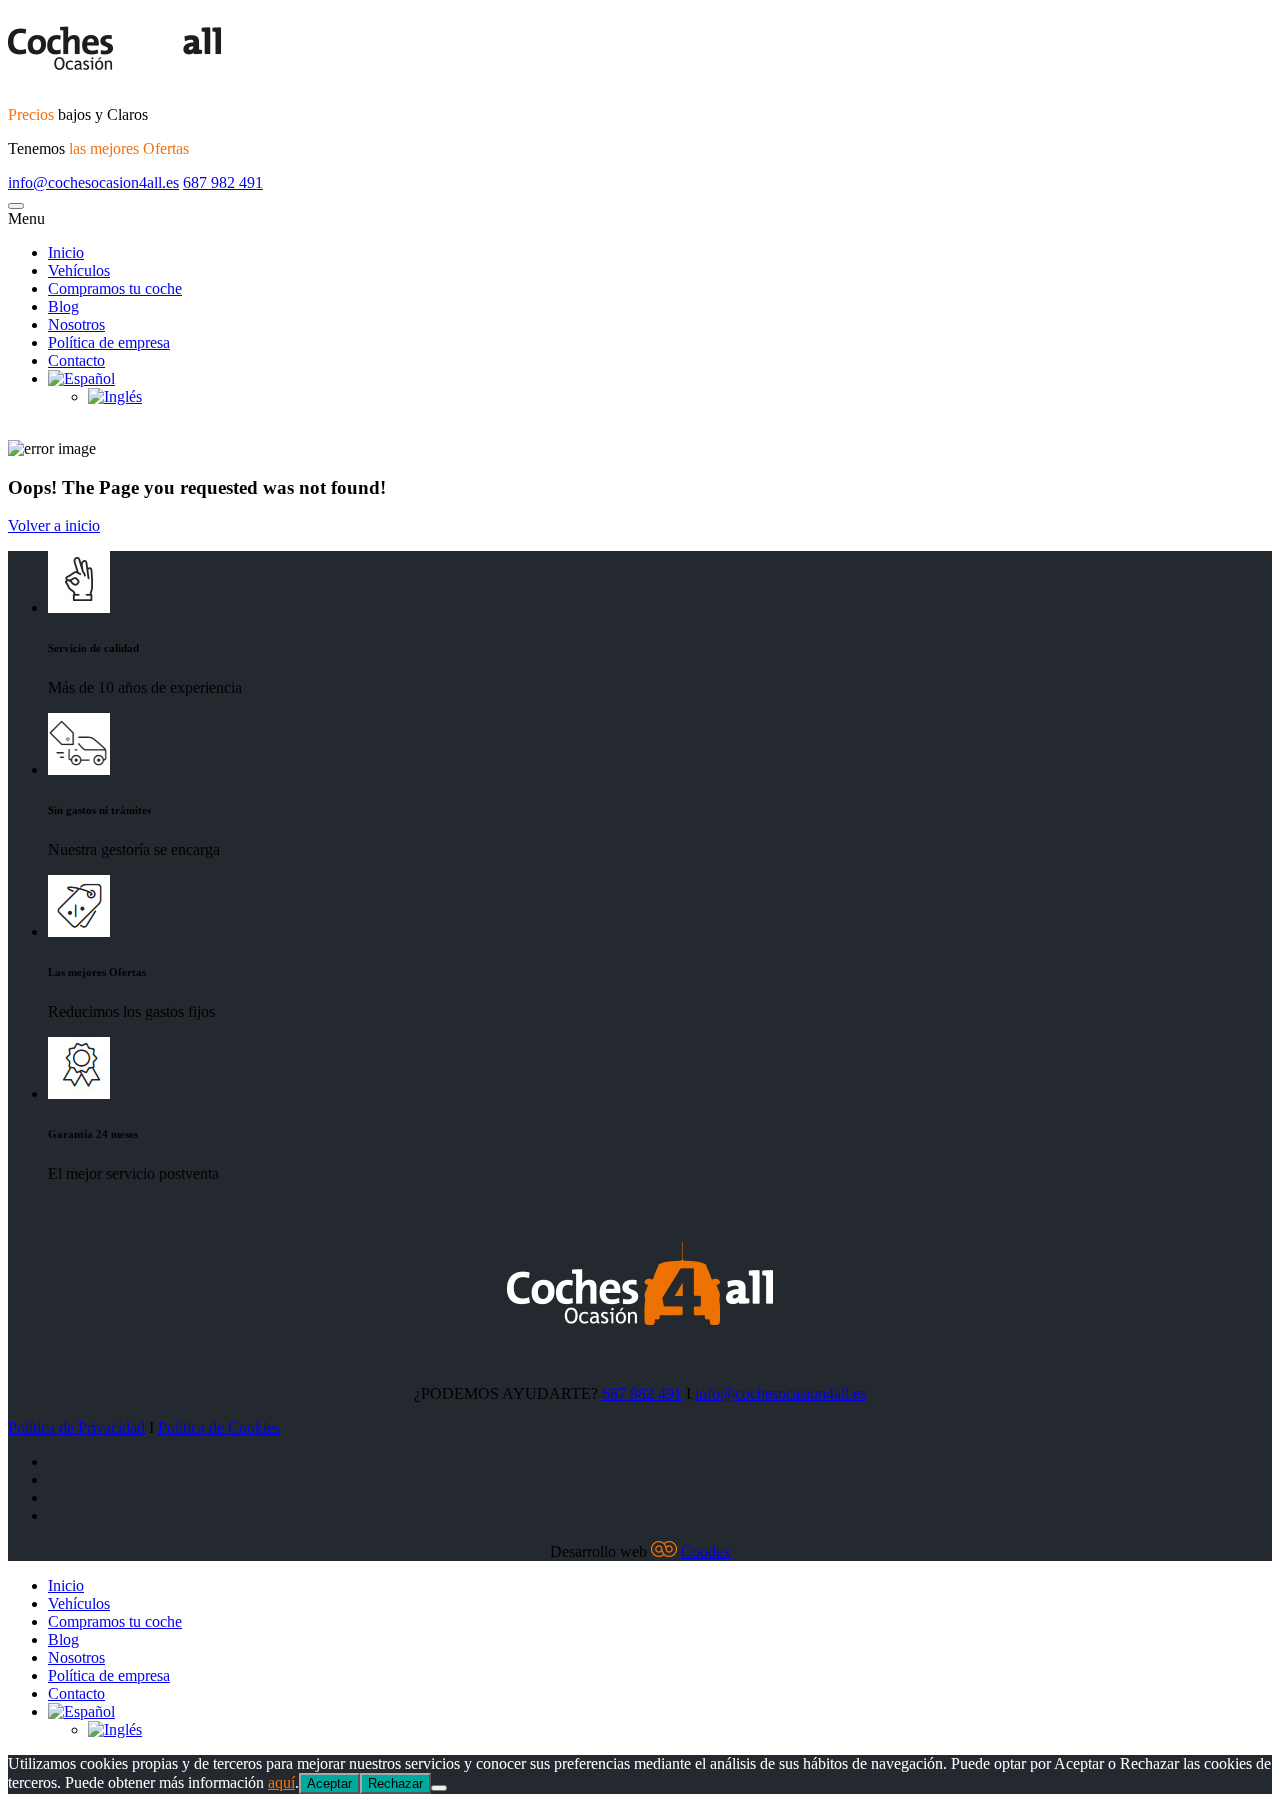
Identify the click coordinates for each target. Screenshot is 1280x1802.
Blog (63, 1639)
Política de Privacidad (76, 1427)
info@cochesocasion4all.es (93, 182)
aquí (281, 1782)
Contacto (76, 1693)
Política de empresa (109, 1675)
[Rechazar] (439, 1788)
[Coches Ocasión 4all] (640, 49)
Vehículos (79, 1603)
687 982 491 (223, 182)
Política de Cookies (219, 1427)
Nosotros (76, 1657)
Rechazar (395, 1783)
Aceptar (329, 1783)
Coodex (706, 1551)
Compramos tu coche (115, 1621)
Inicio (66, 1585)
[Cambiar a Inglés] (115, 1729)
